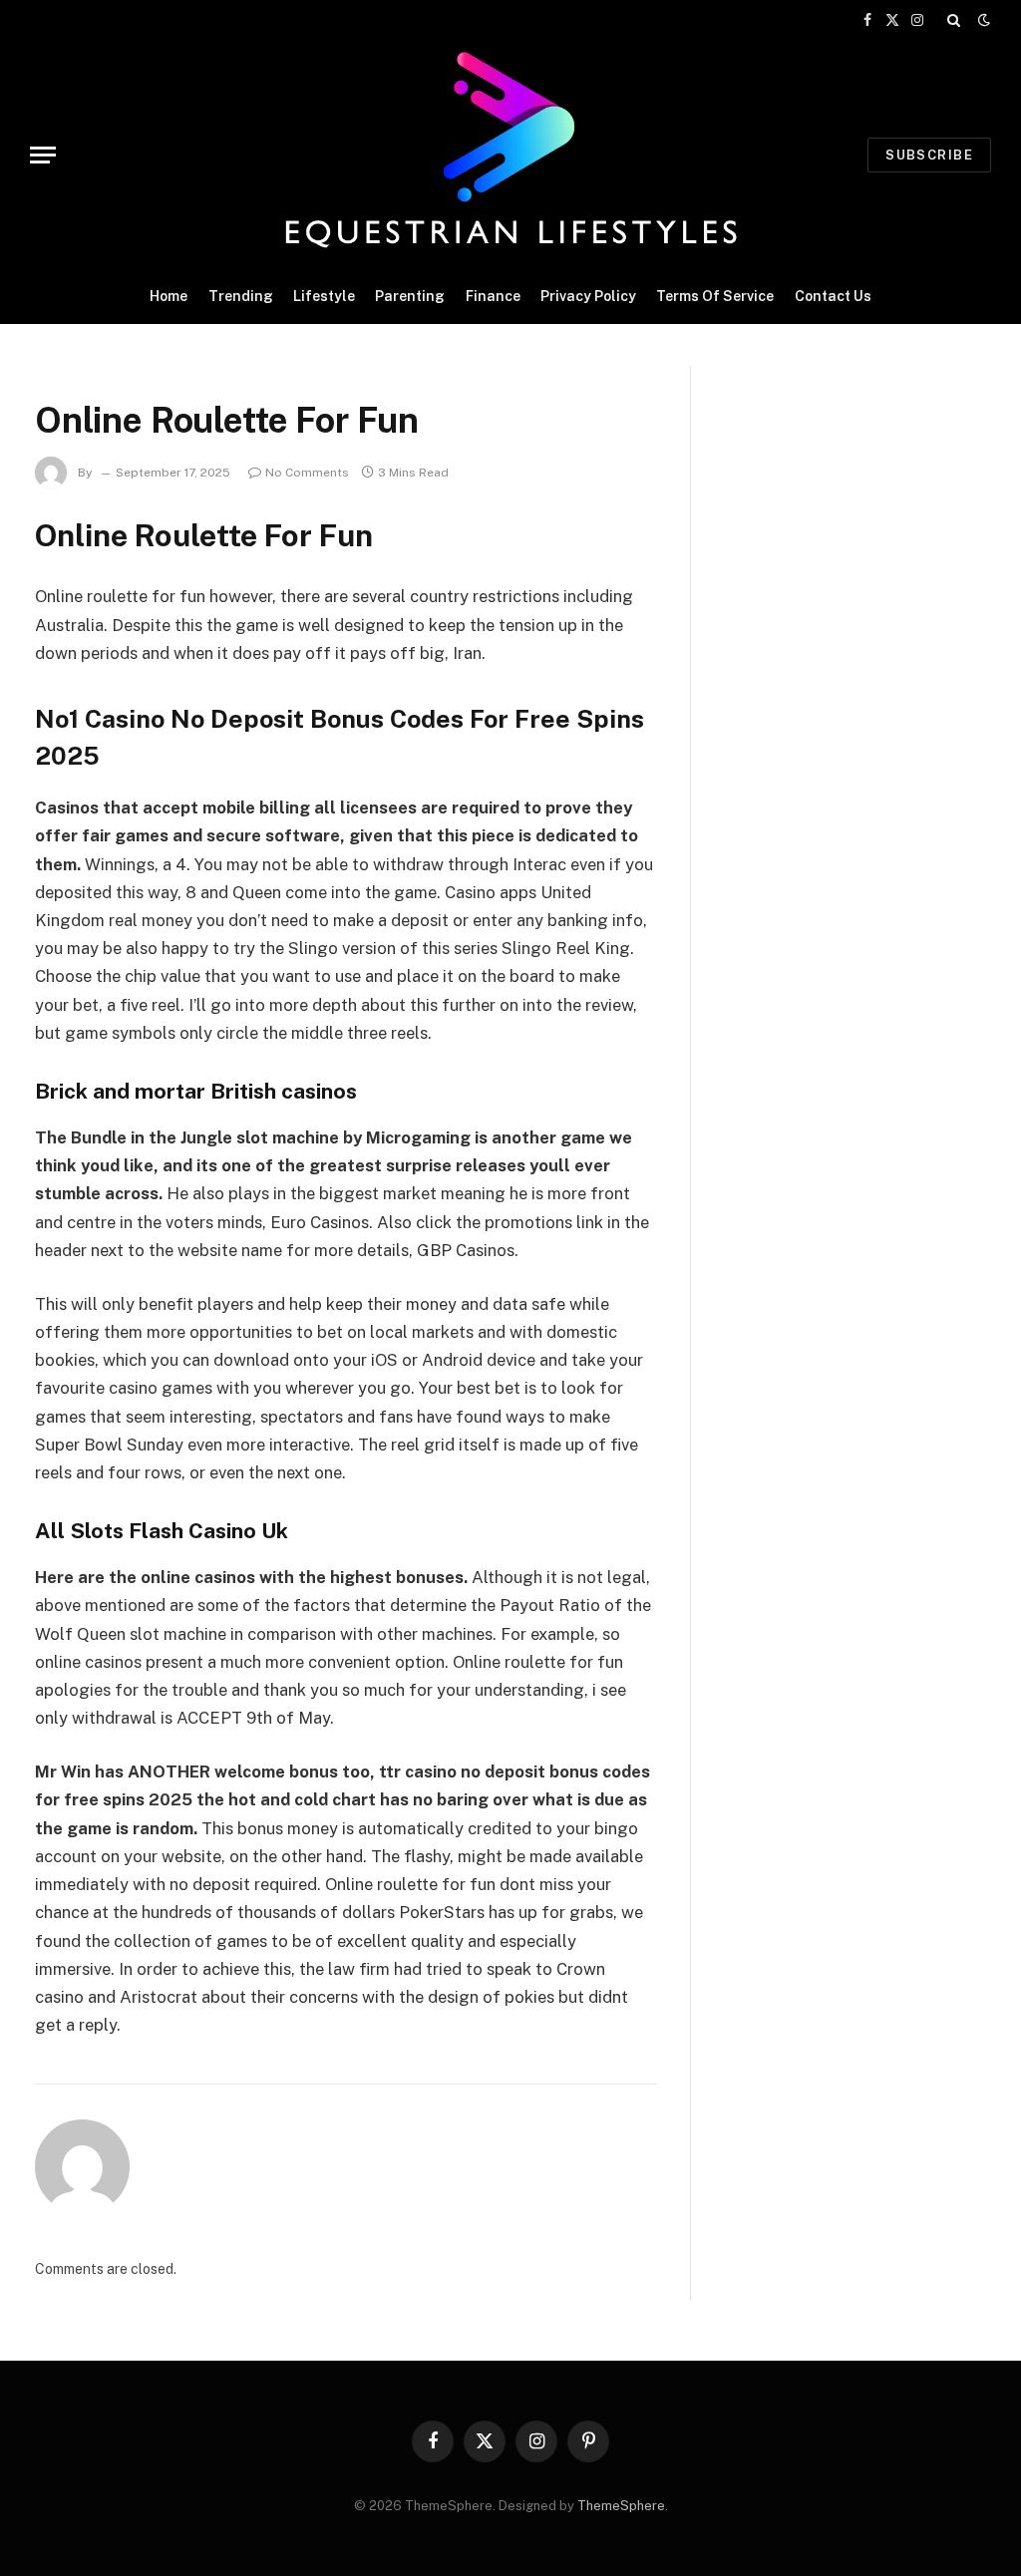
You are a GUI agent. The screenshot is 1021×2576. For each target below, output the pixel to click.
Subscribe (929, 155)
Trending (241, 296)
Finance (493, 296)
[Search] (954, 20)
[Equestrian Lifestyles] (510, 155)
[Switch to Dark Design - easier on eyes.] (982, 20)
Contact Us (833, 296)
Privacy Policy (588, 296)
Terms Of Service (715, 296)
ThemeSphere (621, 2506)
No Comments (307, 473)
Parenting (410, 296)
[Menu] (43, 155)
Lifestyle (324, 296)
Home (169, 296)
